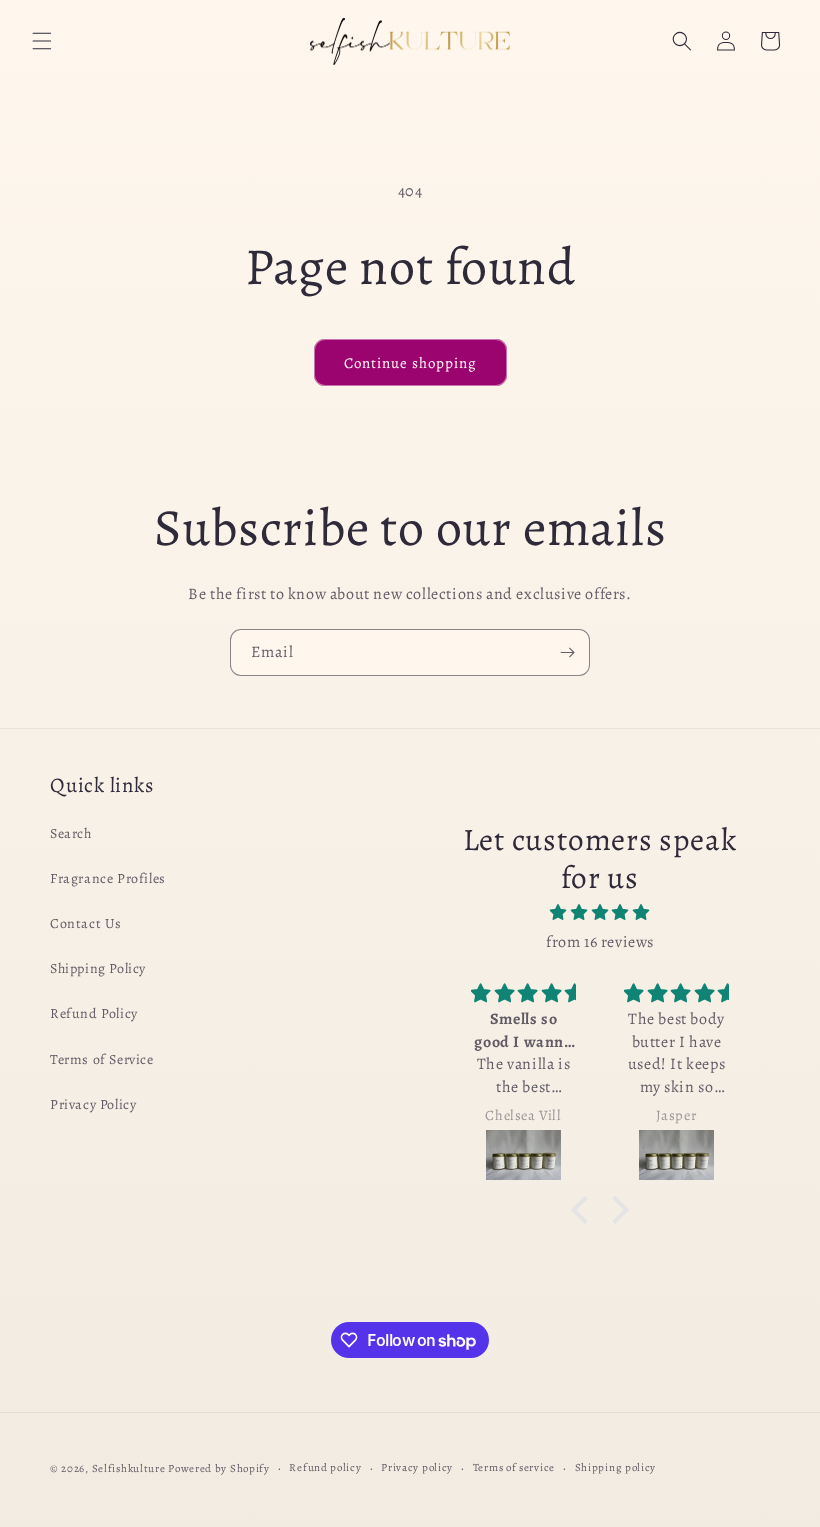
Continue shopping (410, 363)
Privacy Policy (93, 1104)
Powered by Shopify (219, 1468)
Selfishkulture (129, 1468)
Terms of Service (102, 1059)
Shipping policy (616, 1467)
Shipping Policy (98, 968)
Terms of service (514, 1467)
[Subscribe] (567, 652)
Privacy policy (417, 1467)
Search (71, 833)
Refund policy (325, 1467)
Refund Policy (94, 1013)
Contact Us (86, 923)
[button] (42, 41)
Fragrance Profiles (108, 878)
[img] (600, 913)
